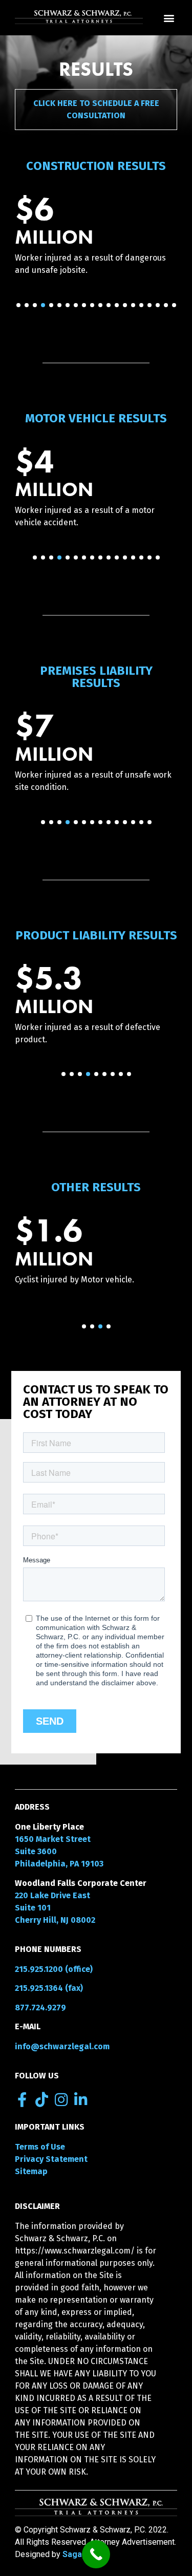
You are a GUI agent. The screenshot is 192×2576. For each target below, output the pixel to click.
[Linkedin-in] (81, 2100)
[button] (169, 18)
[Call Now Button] (96, 2554)
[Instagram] (61, 2100)
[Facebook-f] (22, 2100)
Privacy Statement (51, 2159)
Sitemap (31, 2171)
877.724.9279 (40, 2008)
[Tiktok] (42, 2100)
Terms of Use (40, 2147)
